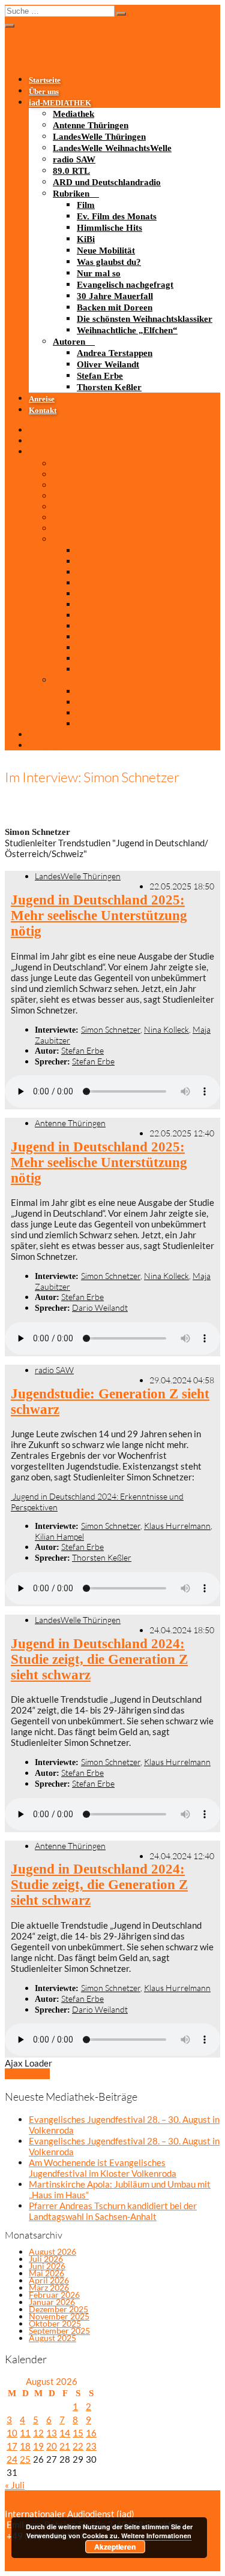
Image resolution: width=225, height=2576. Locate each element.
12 (38, 2433)
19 (38, 2446)
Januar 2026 (52, 2302)
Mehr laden (27, 2074)
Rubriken (71, 194)
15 (78, 2433)
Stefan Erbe (100, 376)
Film (86, 205)
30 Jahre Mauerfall (115, 296)
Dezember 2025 (58, 2309)
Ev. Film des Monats (117, 216)
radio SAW (74, 159)
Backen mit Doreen (115, 307)
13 (52, 2433)
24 (12, 2459)
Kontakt (43, 411)
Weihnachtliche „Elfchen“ (127, 330)
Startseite (45, 80)
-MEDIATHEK (60, 103)
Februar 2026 (54, 2295)
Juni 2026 (47, 2266)
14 (65, 2433)
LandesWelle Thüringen (99, 137)
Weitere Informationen (156, 2536)
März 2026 (49, 2287)
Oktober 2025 (55, 2323)
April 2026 (49, 2280)
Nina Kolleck (166, 1029)
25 (25, 2459)
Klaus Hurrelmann (177, 1526)
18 (25, 2446)
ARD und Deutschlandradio (107, 182)
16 (91, 2433)
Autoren (69, 342)
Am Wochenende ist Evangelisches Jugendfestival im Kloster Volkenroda (103, 2168)
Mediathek (73, 114)
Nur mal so (99, 273)
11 (25, 2433)
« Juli (15, 2485)
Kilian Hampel (59, 1536)
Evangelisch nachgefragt (125, 285)
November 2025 (59, 2316)
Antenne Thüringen (91, 125)
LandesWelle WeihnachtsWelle (112, 148)
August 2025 (52, 2338)
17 (12, 2446)
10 (12, 2433)
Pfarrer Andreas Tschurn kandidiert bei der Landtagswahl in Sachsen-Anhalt (113, 2211)
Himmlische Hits (109, 228)
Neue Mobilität (106, 251)
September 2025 (59, 2331)
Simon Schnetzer (111, 1029)
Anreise (42, 399)
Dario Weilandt (100, 1307)
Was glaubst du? (109, 262)
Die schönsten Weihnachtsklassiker (145, 319)
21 (65, 2446)
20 (52, 2446)
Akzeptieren (115, 2547)
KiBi (86, 239)
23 (91, 2446)
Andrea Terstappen (115, 353)
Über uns (44, 92)
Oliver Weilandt (108, 364)
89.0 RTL (71, 171)
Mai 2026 (46, 2273)
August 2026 (52, 2251)
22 (78, 2446)
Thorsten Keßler (109, 387)
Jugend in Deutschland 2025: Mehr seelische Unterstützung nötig (99, 916)
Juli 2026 (46, 2259)
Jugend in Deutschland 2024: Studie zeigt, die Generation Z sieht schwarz (99, 1659)
